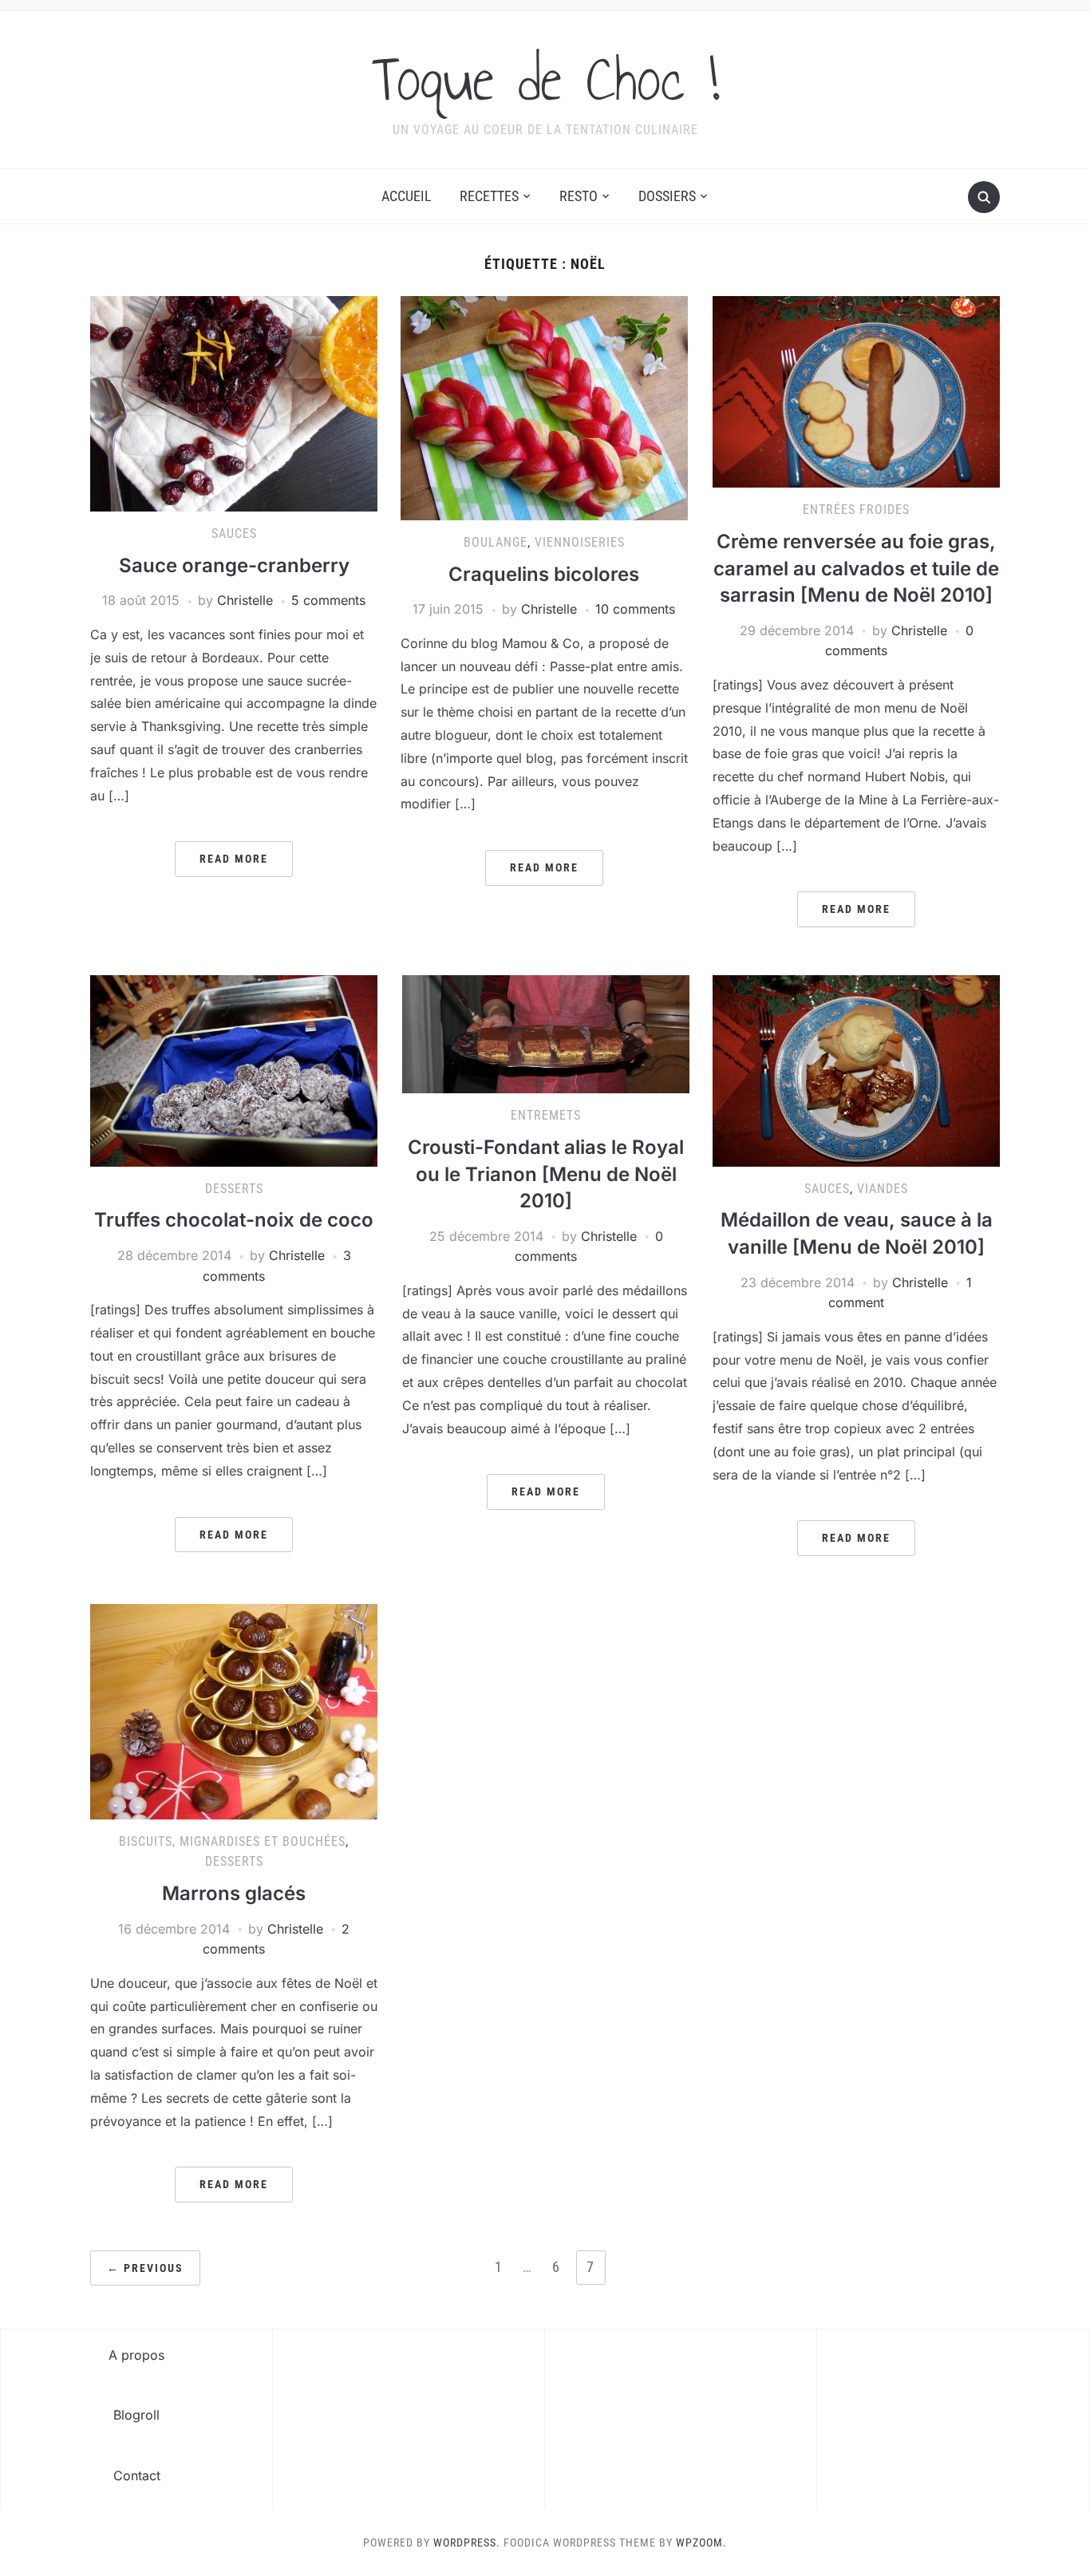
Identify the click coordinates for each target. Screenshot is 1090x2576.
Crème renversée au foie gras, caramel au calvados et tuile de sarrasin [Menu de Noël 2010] (856, 568)
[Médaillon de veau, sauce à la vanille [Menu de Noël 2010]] (856, 1069)
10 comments (635, 609)
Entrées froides (856, 510)
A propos (136, 2355)
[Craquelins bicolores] (544, 407)
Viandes (883, 1189)
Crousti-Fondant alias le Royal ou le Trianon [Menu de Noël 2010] (546, 1174)
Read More (234, 859)
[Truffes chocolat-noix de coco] (234, 1069)
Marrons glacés (234, 1893)
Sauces (234, 533)
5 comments (328, 600)
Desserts (234, 1189)
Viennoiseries (580, 542)
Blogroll (136, 2415)
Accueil (407, 196)
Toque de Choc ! (545, 79)
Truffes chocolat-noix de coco (234, 1220)
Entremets (546, 1115)
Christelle (245, 600)
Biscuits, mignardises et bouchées (232, 1841)
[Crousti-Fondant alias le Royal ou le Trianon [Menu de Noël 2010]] (546, 1033)
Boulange (496, 542)
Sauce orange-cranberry (234, 565)
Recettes (489, 196)
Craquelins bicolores (544, 574)
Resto (579, 196)
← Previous (145, 2268)
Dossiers (667, 196)
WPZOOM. (701, 2542)
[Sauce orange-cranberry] (234, 403)
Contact (137, 2475)
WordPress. (467, 2542)
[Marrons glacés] (234, 1710)
